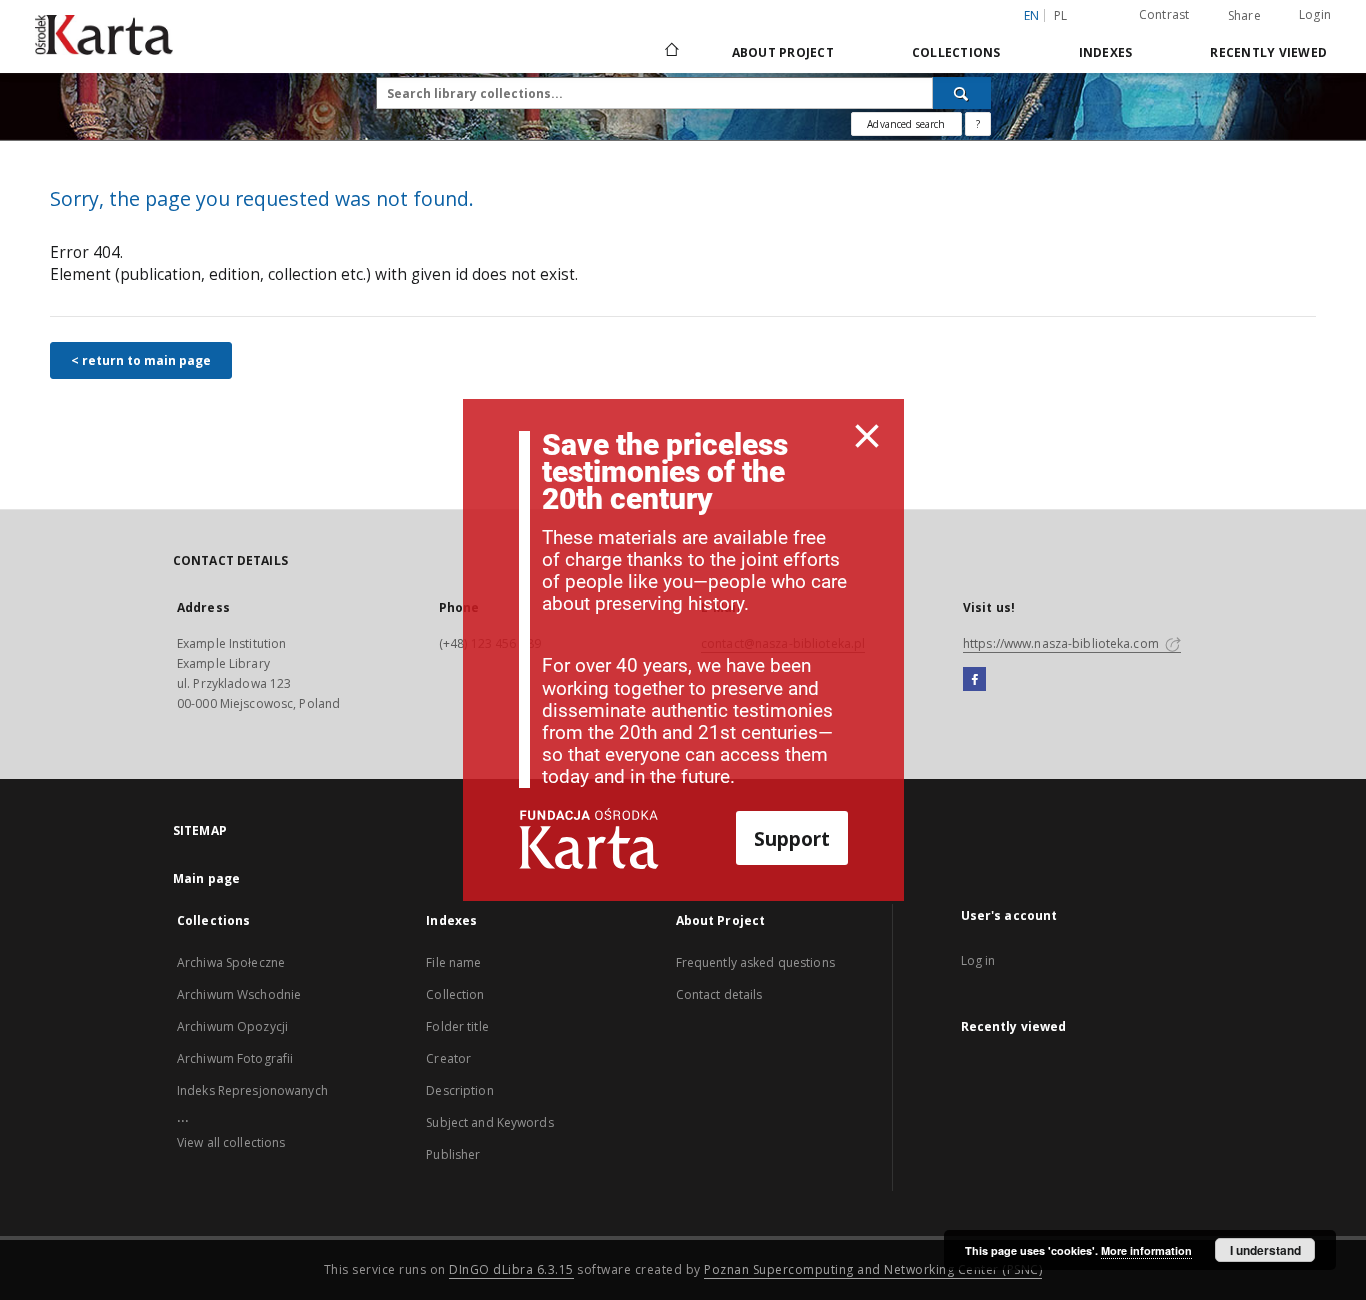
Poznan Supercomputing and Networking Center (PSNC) (873, 1269)
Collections (956, 52)
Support (792, 838)
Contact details (719, 994)
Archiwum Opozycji (232, 1026)
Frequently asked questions (755, 962)
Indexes (1106, 52)
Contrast (1164, 14)
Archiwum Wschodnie (239, 994)
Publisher (453, 1154)
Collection (455, 994)
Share (1244, 16)
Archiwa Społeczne (231, 962)
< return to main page (141, 360)
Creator (448, 1058)
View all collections (231, 1142)
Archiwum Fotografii (235, 1058)
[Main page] (670, 52)
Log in (978, 960)
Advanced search (906, 124)
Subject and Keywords (489, 1122)
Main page (206, 878)
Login (1315, 14)
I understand (1265, 1250)
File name (453, 962)
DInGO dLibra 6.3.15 (511, 1269)
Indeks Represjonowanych (252, 1090)
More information (1146, 1250)
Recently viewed (1268, 52)
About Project (783, 52)
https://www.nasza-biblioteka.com (1062, 643)
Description (459, 1090)
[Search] (962, 93)
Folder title (457, 1026)
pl (1061, 15)
